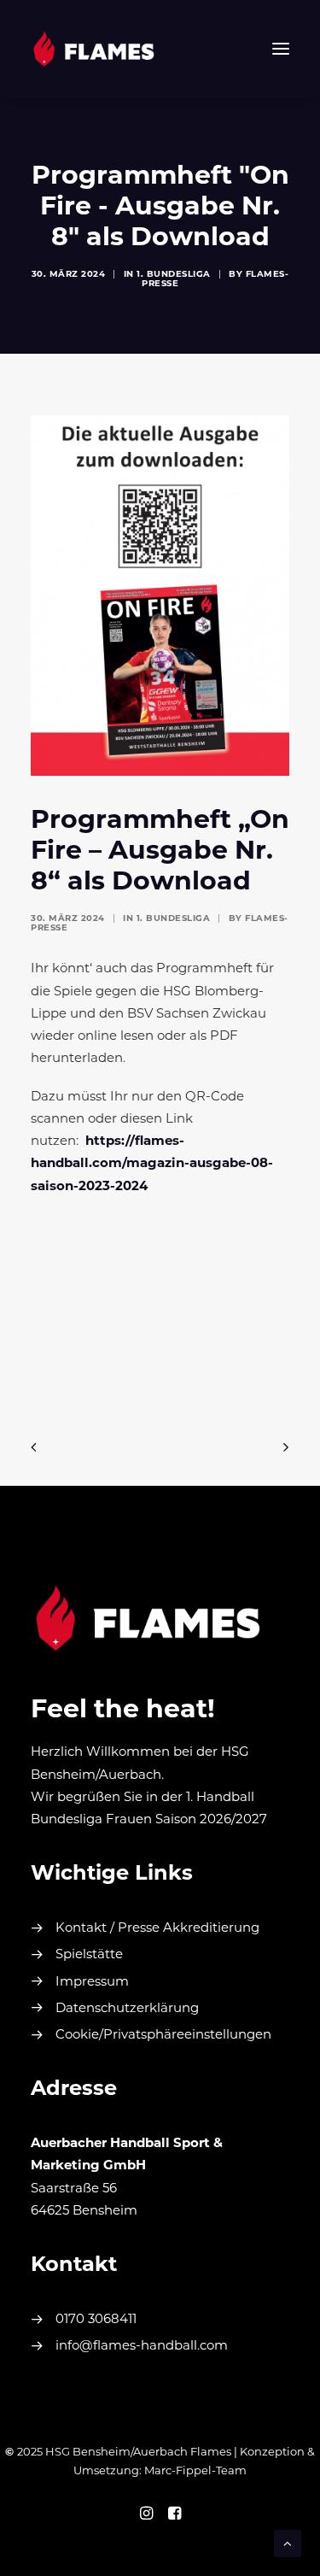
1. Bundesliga (174, 275)
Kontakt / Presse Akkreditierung (157, 1929)
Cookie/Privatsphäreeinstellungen (163, 2036)
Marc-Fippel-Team (195, 2471)
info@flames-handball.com (142, 2347)
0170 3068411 (96, 2320)
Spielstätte (89, 1955)
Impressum (92, 1983)
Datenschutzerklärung (127, 2009)
